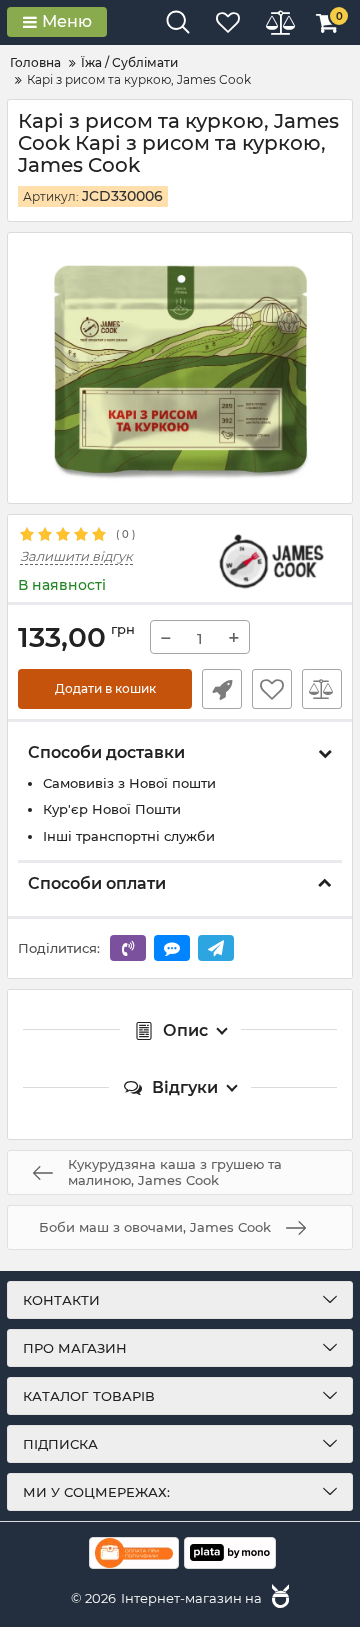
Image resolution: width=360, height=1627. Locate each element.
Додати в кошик (105, 688)
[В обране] (272, 689)
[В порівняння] (322, 689)
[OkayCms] (278, 1598)
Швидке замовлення (222, 689)
